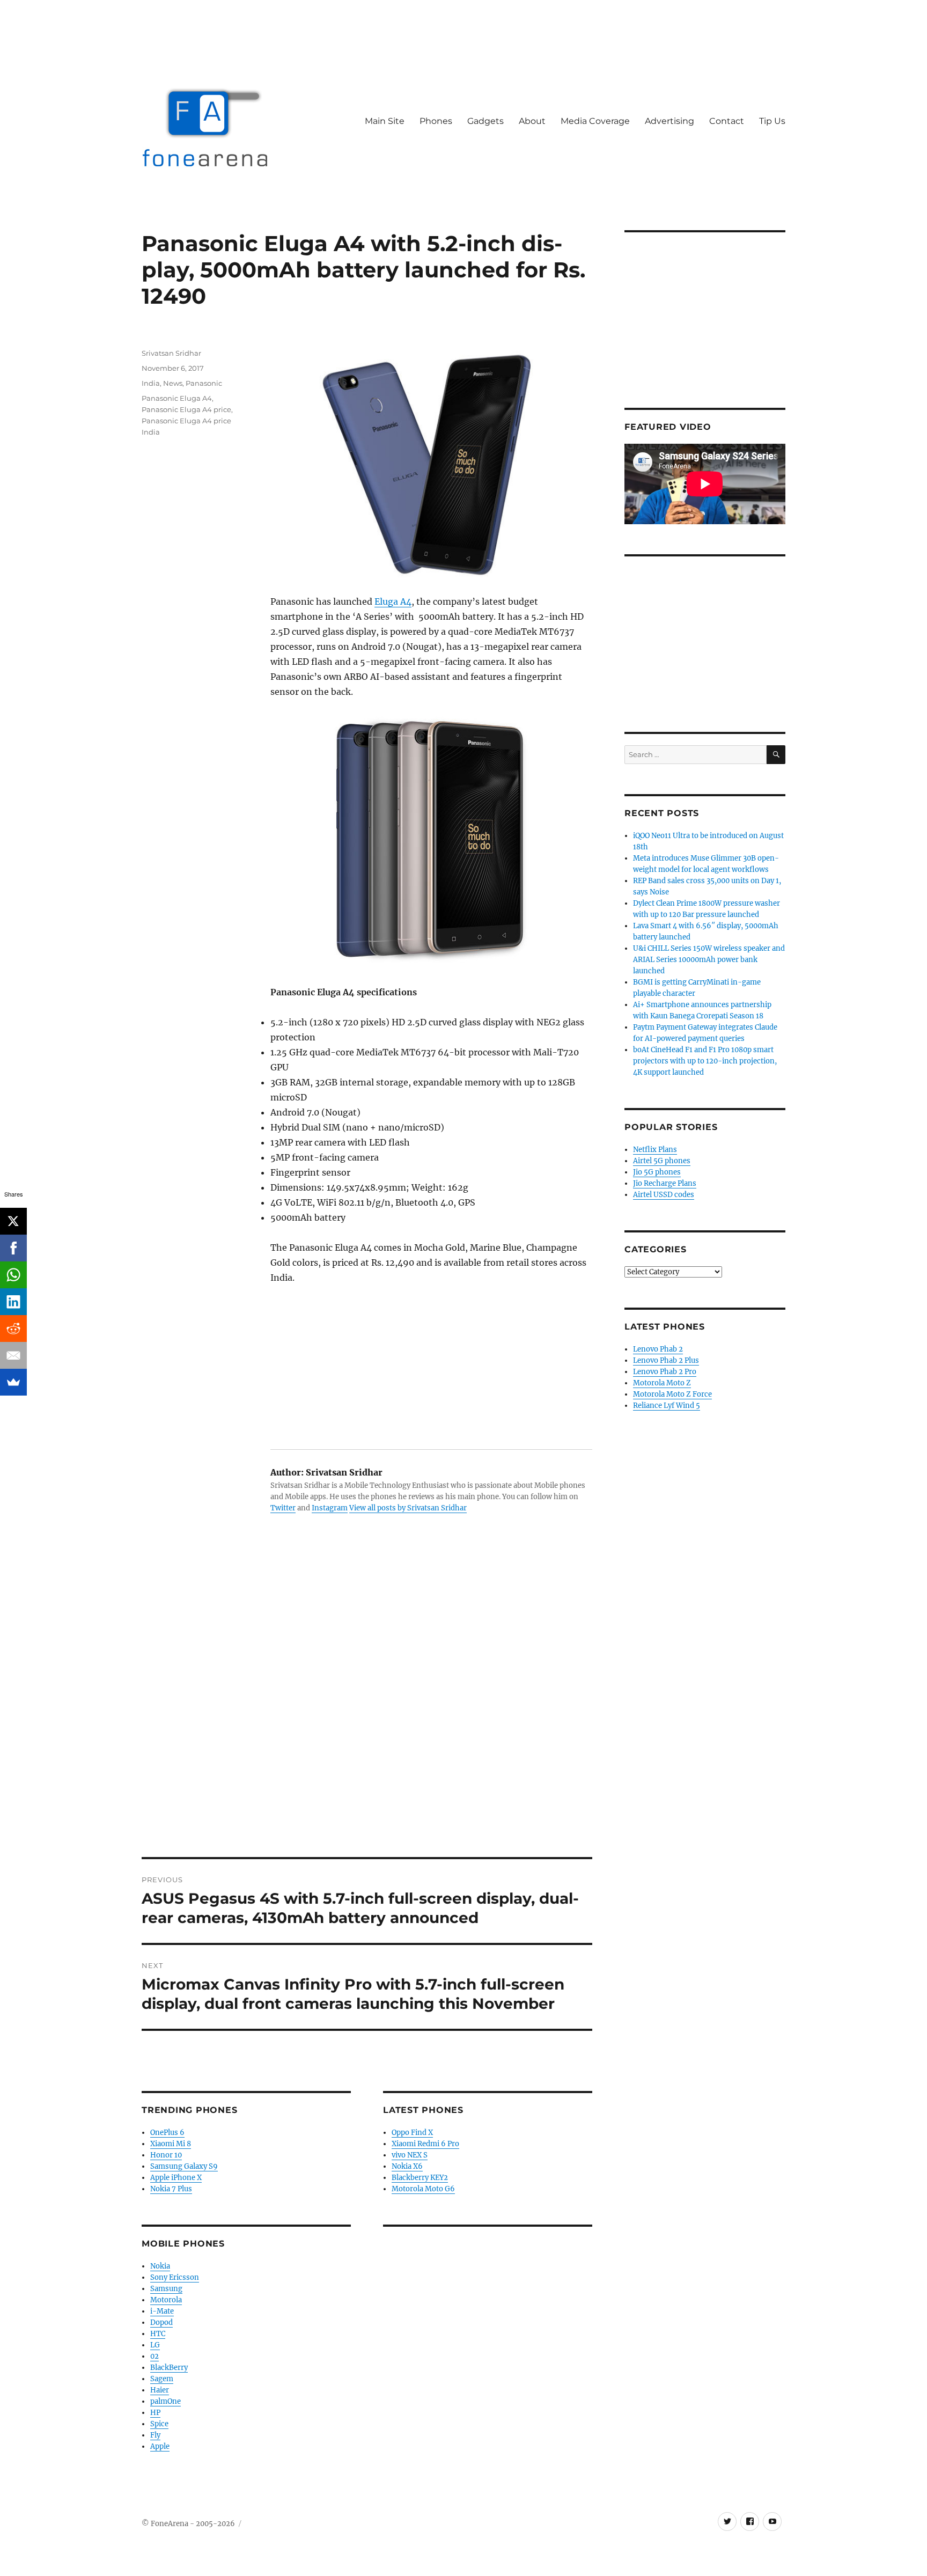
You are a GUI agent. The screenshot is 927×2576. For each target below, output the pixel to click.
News (173, 383)
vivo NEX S (410, 2155)
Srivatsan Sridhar (171, 353)
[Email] (13, 1355)
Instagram (330, 1508)
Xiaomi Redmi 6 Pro (425, 2144)
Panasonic (204, 383)
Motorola (166, 2300)
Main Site (385, 121)
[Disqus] (367, 1708)
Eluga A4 (393, 601)
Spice (159, 2424)
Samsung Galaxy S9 (184, 2166)
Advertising (669, 121)
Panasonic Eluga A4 (177, 398)
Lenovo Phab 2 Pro (665, 1372)
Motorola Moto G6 (423, 2189)
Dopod (161, 2322)
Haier (160, 2390)
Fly (155, 2435)
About (532, 121)
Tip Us (772, 121)
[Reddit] (13, 1329)
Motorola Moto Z (662, 1383)
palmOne (165, 2401)
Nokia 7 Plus (171, 2189)
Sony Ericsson (175, 2277)
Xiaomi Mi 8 (171, 2144)
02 (154, 2356)
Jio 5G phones (657, 1172)
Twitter (283, 1508)
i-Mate (162, 2311)
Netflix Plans (655, 1150)
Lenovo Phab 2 (658, 1349)
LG (155, 2345)
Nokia (160, 2266)
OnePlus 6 (167, 2133)
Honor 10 (166, 2155)
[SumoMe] (13, 1382)
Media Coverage (595, 121)
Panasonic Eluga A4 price (186, 409)
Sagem (162, 2379)
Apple (160, 2446)
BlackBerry (169, 2368)
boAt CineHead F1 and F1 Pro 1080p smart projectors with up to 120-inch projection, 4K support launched (705, 1061)
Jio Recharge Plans (665, 1183)
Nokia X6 (407, 2166)
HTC (158, 2334)
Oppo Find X (412, 2133)
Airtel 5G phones (662, 1161)
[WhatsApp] (13, 1275)
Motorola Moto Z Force (672, 1394)
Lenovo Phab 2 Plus (666, 1360)
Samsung (166, 2289)
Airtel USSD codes (664, 1195)
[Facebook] (13, 1248)
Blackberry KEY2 (420, 2178)
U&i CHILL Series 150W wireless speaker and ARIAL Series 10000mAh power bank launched (709, 960)
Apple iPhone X (176, 2178)
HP (155, 2413)
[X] (13, 1221)
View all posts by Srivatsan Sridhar (408, 1508)
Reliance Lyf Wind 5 (667, 1406)
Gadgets (485, 121)
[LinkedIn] (13, 1302)
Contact (727, 121)
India (151, 383)
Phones (436, 121)
